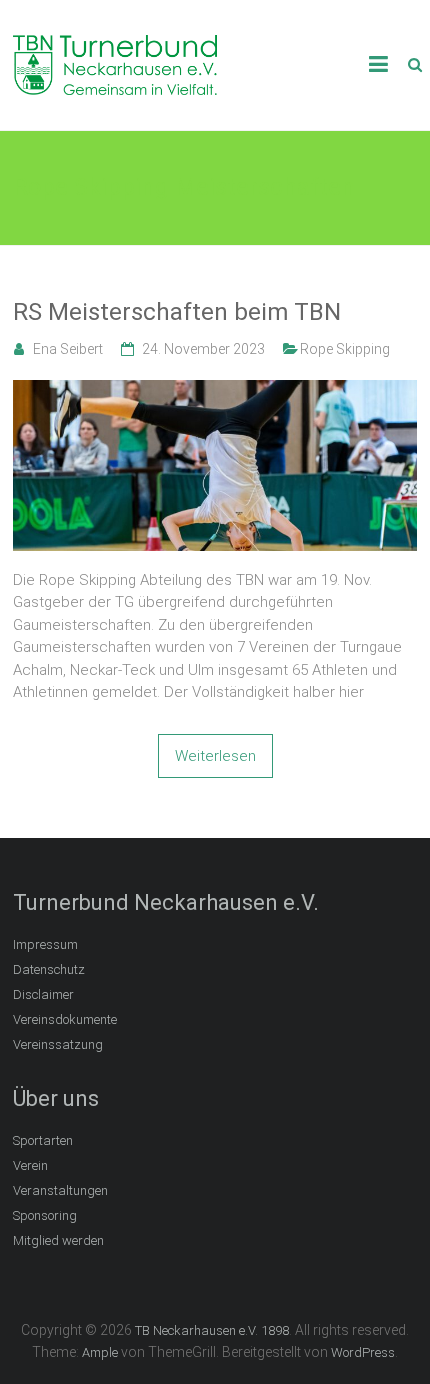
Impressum (45, 944)
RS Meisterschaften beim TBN (177, 312)
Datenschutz (49, 969)
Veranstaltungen (60, 1190)
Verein (30, 1165)
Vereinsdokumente (65, 1019)
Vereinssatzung (58, 1044)
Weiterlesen (215, 756)
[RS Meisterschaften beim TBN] (215, 391)
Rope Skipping (345, 349)
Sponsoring (45, 1215)
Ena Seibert (68, 349)
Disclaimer (43, 994)
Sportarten (43, 1140)
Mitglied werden (58, 1240)
